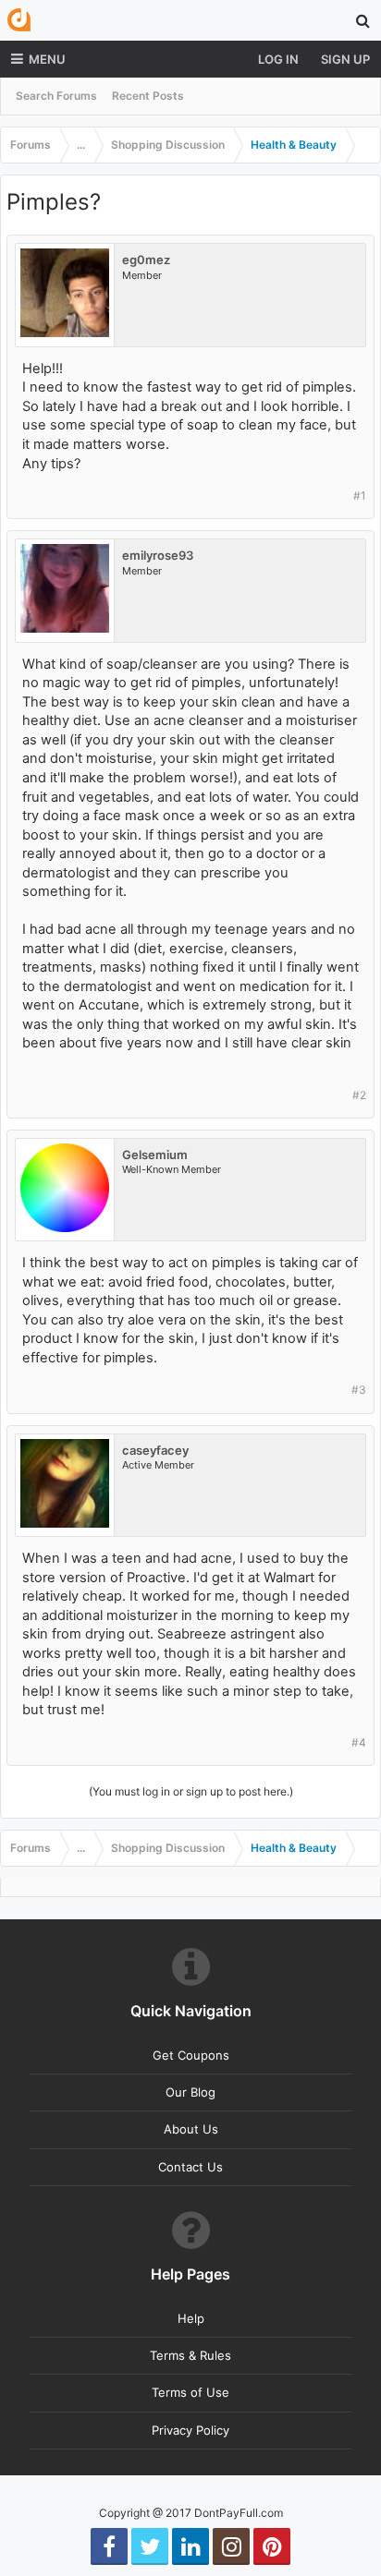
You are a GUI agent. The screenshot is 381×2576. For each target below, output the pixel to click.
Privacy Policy (190, 2430)
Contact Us (190, 2167)
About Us (191, 2129)
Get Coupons (191, 2055)
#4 (359, 1742)
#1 (360, 496)
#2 (359, 1095)
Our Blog (190, 2092)
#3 (359, 1390)
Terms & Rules (190, 2355)
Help (191, 2318)
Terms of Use (190, 2392)
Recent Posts (148, 96)
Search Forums (56, 96)
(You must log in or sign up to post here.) (191, 1791)
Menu (47, 59)
